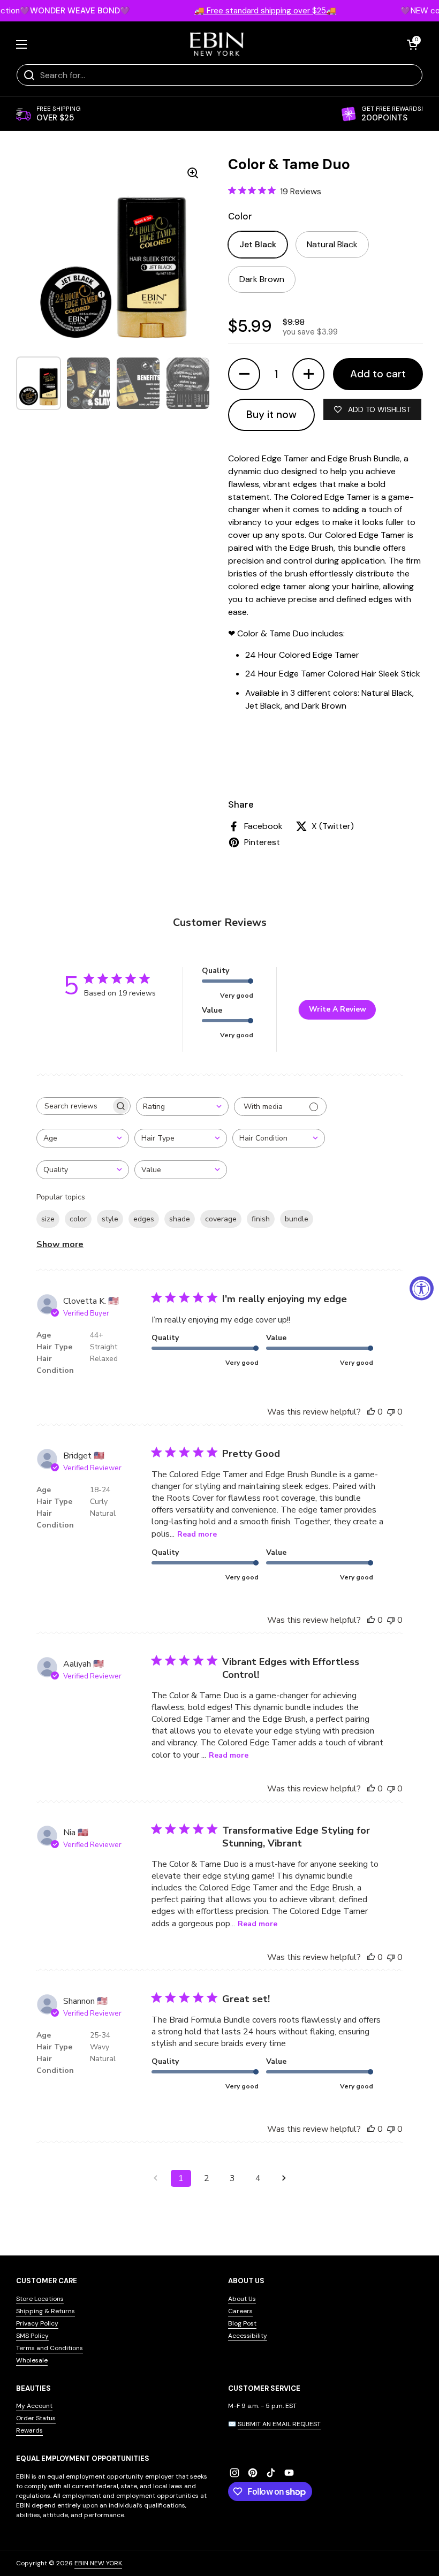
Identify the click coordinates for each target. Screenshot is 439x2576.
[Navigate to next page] (284, 2178)
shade (180, 1219)
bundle (297, 1219)
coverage (221, 1219)
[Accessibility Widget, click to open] (422, 1288)
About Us (242, 2299)
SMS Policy (32, 2336)
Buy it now (271, 415)
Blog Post (242, 2323)
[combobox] (182, 1107)
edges (144, 1219)
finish (261, 1219)
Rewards (29, 2430)
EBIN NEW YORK (98, 2563)
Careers (240, 2311)
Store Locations (40, 2299)
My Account (34, 2406)
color (78, 1219)
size (48, 1219)
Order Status (36, 2418)
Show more (60, 1244)
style (110, 1219)
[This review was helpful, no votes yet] (371, 1412)
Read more (197, 1534)
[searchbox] (74, 1106)
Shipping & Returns (46, 2311)
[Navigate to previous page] (155, 2178)
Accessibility (248, 2336)
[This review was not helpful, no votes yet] (391, 1412)
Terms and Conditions (50, 2348)
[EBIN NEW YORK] (217, 44)
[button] (412, 44)
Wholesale (32, 2360)
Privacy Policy (37, 2323)
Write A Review (338, 1009)
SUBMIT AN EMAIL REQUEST (279, 2424)
